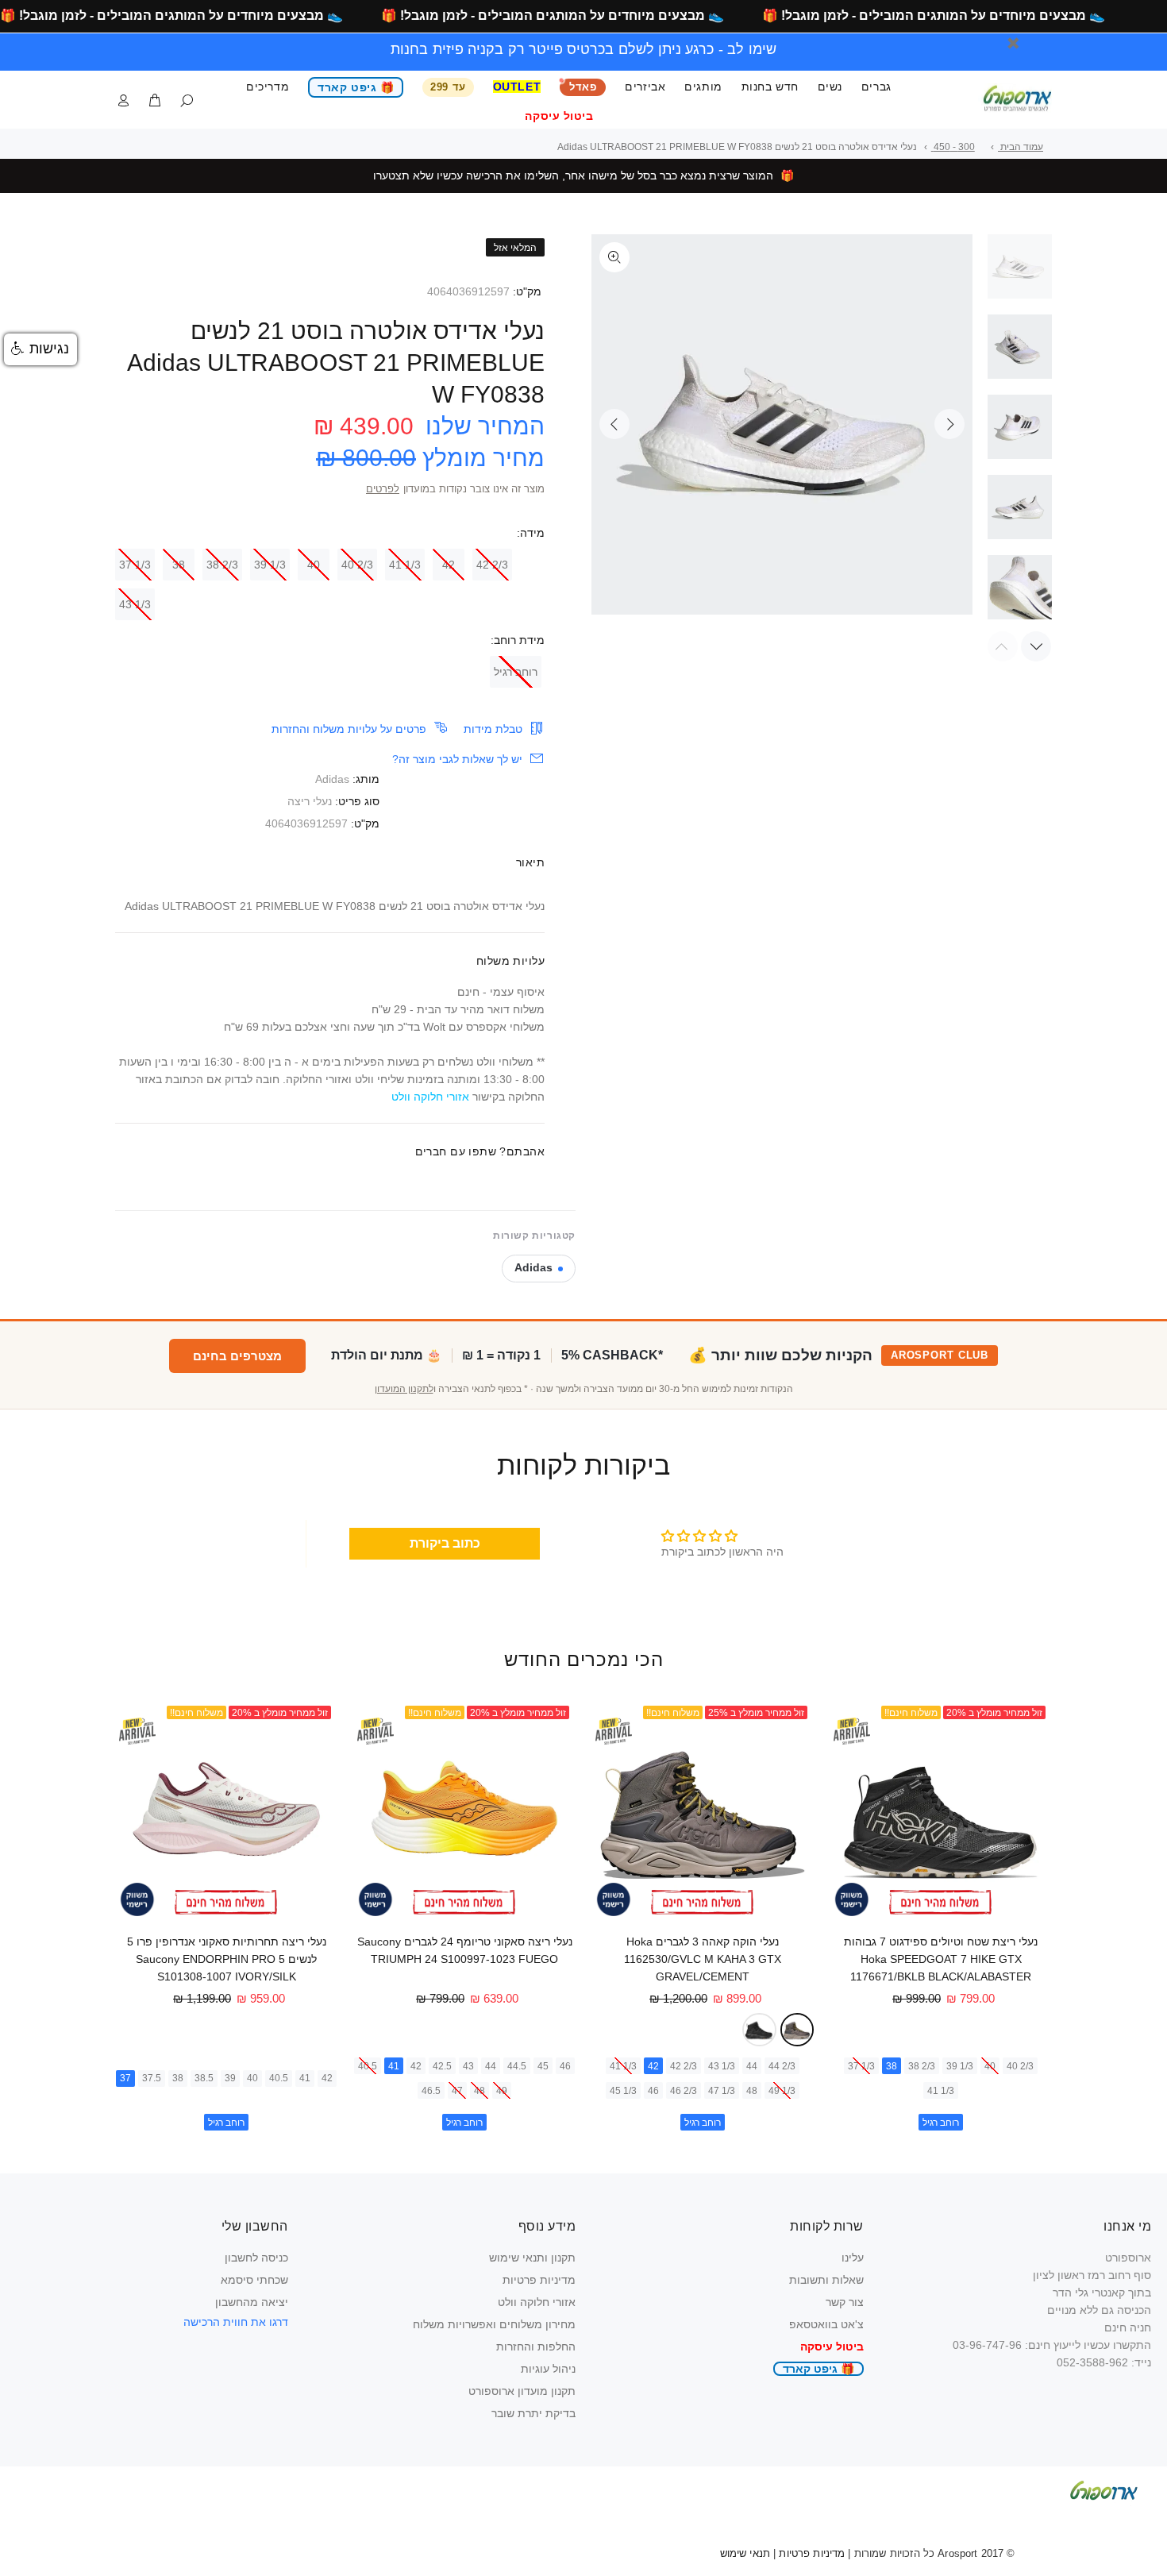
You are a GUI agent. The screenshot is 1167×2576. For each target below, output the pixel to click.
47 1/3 (722, 2091)
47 (457, 2091)
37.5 (152, 2078)
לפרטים (383, 489)
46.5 (431, 2091)
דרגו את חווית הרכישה (236, 2322)
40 (314, 565)
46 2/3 (684, 2091)
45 (543, 2066)
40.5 (368, 2066)
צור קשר (845, 2302)
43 (468, 2066)
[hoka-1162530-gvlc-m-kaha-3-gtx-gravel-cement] (797, 2030)
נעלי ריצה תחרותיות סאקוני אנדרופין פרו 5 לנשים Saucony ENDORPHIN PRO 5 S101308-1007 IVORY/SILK (227, 1959)
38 (179, 565)
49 (502, 2091)
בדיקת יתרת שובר (533, 2413)
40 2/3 (357, 565)
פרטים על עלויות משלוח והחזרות (349, 729)
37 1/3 (135, 565)
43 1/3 (135, 604)
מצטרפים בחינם (237, 1356)
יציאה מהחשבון (252, 2302)
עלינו (853, 2258)
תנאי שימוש (745, 2553)
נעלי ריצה (310, 801)
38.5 (204, 2078)
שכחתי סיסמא (254, 2280)
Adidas (332, 779)
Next (949, 424)
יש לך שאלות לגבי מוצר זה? (457, 759)
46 (653, 2091)
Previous (614, 424)
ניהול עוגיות (548, 2369)
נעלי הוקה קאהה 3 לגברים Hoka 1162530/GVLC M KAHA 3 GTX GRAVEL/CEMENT (703, 1959)
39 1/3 (270, 565)
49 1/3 (782, 2091)
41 (394, 2066)
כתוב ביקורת (445, 1543)
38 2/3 (222, 565)
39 (230, 2078)
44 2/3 (782, 2066)
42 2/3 (492, 565)
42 (449, 565)
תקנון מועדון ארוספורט (522, 2391)
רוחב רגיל (516, 672)
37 (125, 2078)
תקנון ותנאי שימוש (532, 2258)
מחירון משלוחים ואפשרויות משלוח (494, 2324)
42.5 (442, 2066)
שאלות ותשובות (826, 2280)
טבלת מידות (493, 729)
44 (752, 2066)
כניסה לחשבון (256, 2258)
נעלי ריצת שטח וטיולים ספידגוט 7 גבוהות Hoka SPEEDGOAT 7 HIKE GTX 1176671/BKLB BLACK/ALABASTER (941, 1959)
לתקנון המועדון (404, 1389)
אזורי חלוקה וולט (537, 2302)
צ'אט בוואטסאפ (826, 2324)
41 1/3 (405, 565)
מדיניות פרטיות (539, 2280)
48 (752, 2091)
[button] (40, 349)
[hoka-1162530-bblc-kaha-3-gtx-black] (759, 2030)
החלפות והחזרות (536, 2347)
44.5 (517, 2066)
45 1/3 (623, 2091)
